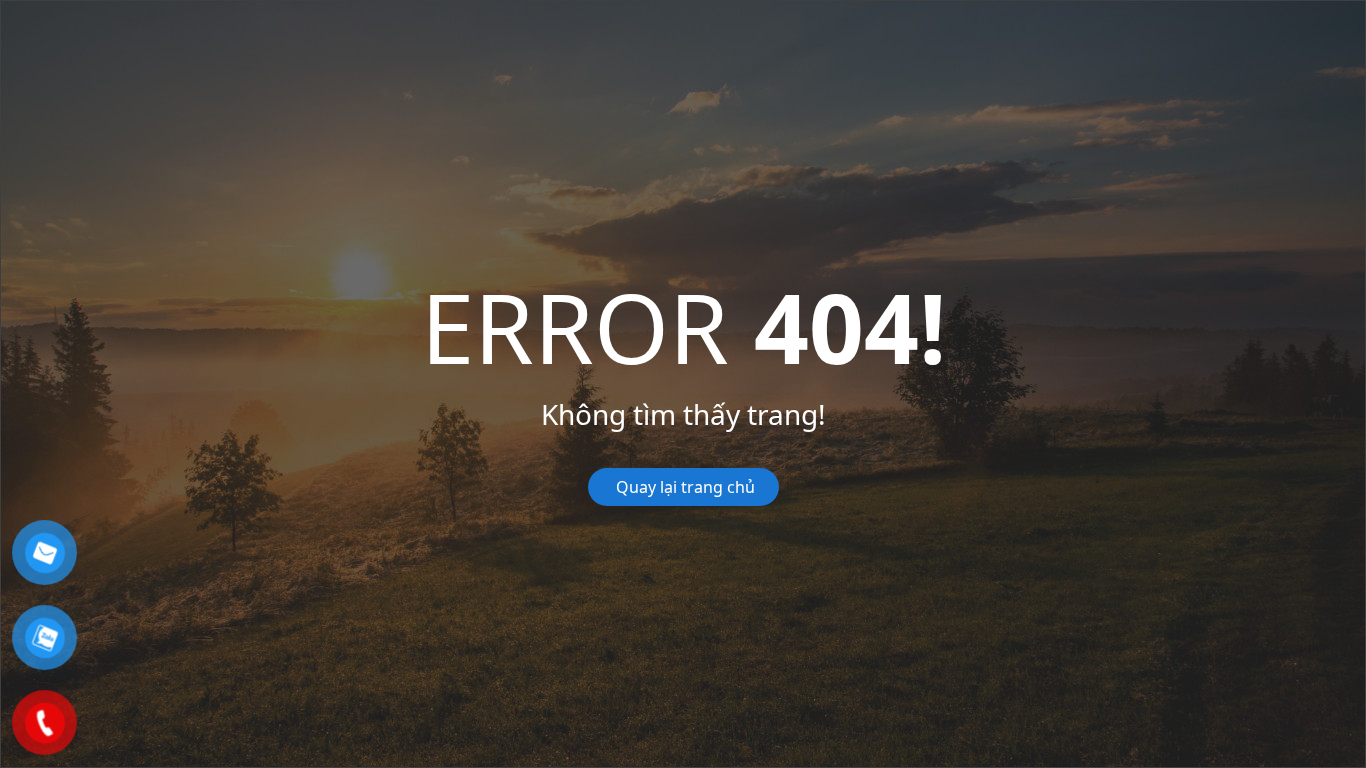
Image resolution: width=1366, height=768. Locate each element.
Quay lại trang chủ (683, 487)
